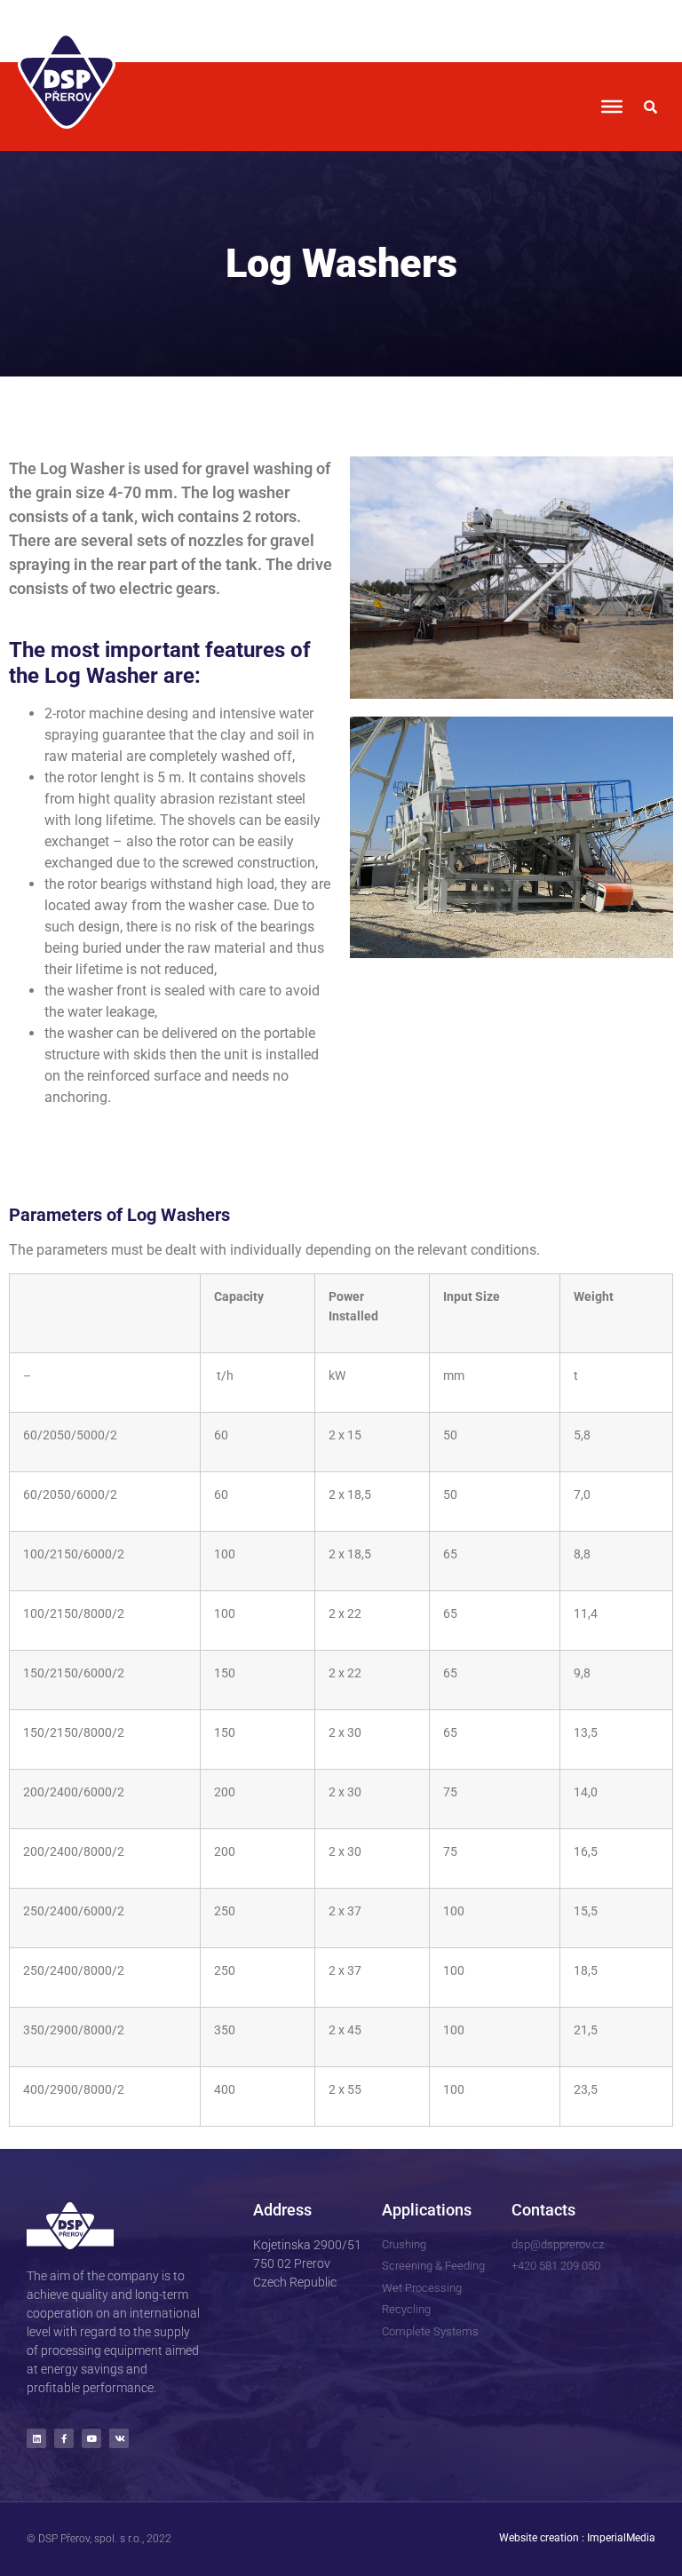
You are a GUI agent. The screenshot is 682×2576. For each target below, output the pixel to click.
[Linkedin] (36, 2438)
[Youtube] (91, 2438)
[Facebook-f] (64, 2438)
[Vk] (119, 2438)
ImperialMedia (621, 2538)
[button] (651, 107)
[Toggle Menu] (612, 107)
